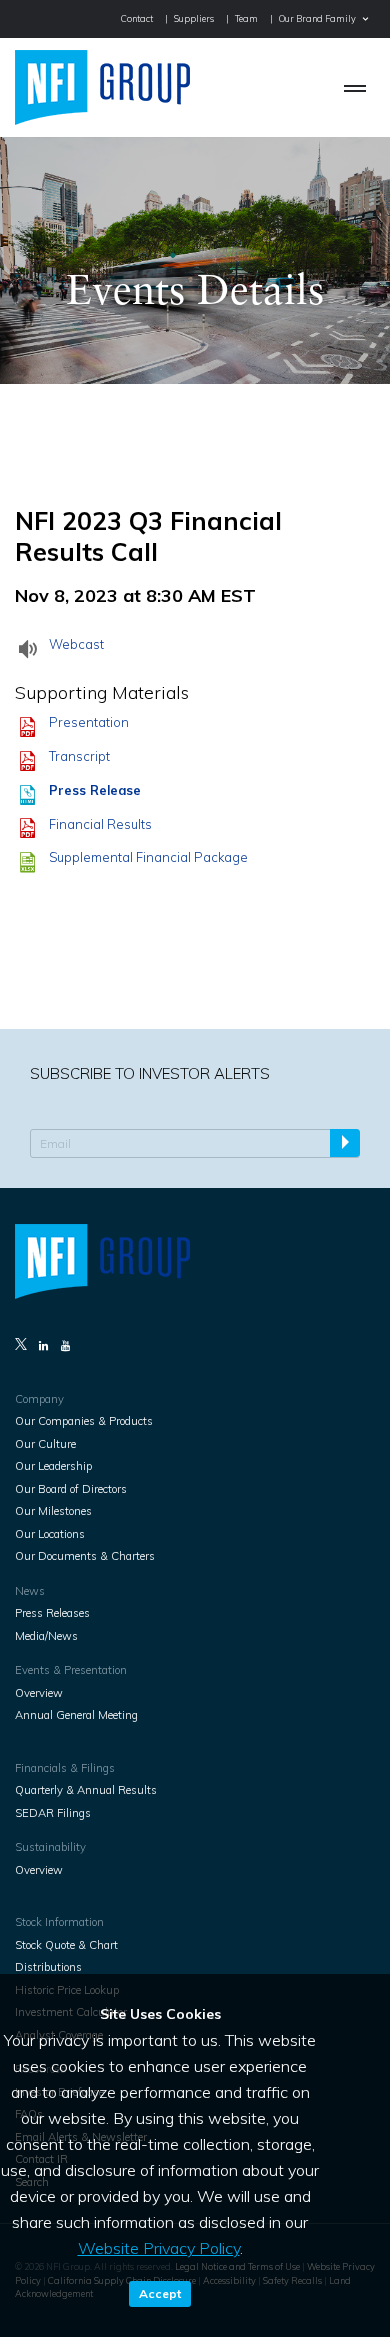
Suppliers (194, 18)
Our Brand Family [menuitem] (317, 18)
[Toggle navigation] (355, 87)
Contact (137, 18)
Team (246, 18)
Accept (160, 2293)
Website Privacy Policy (159, 2248)
